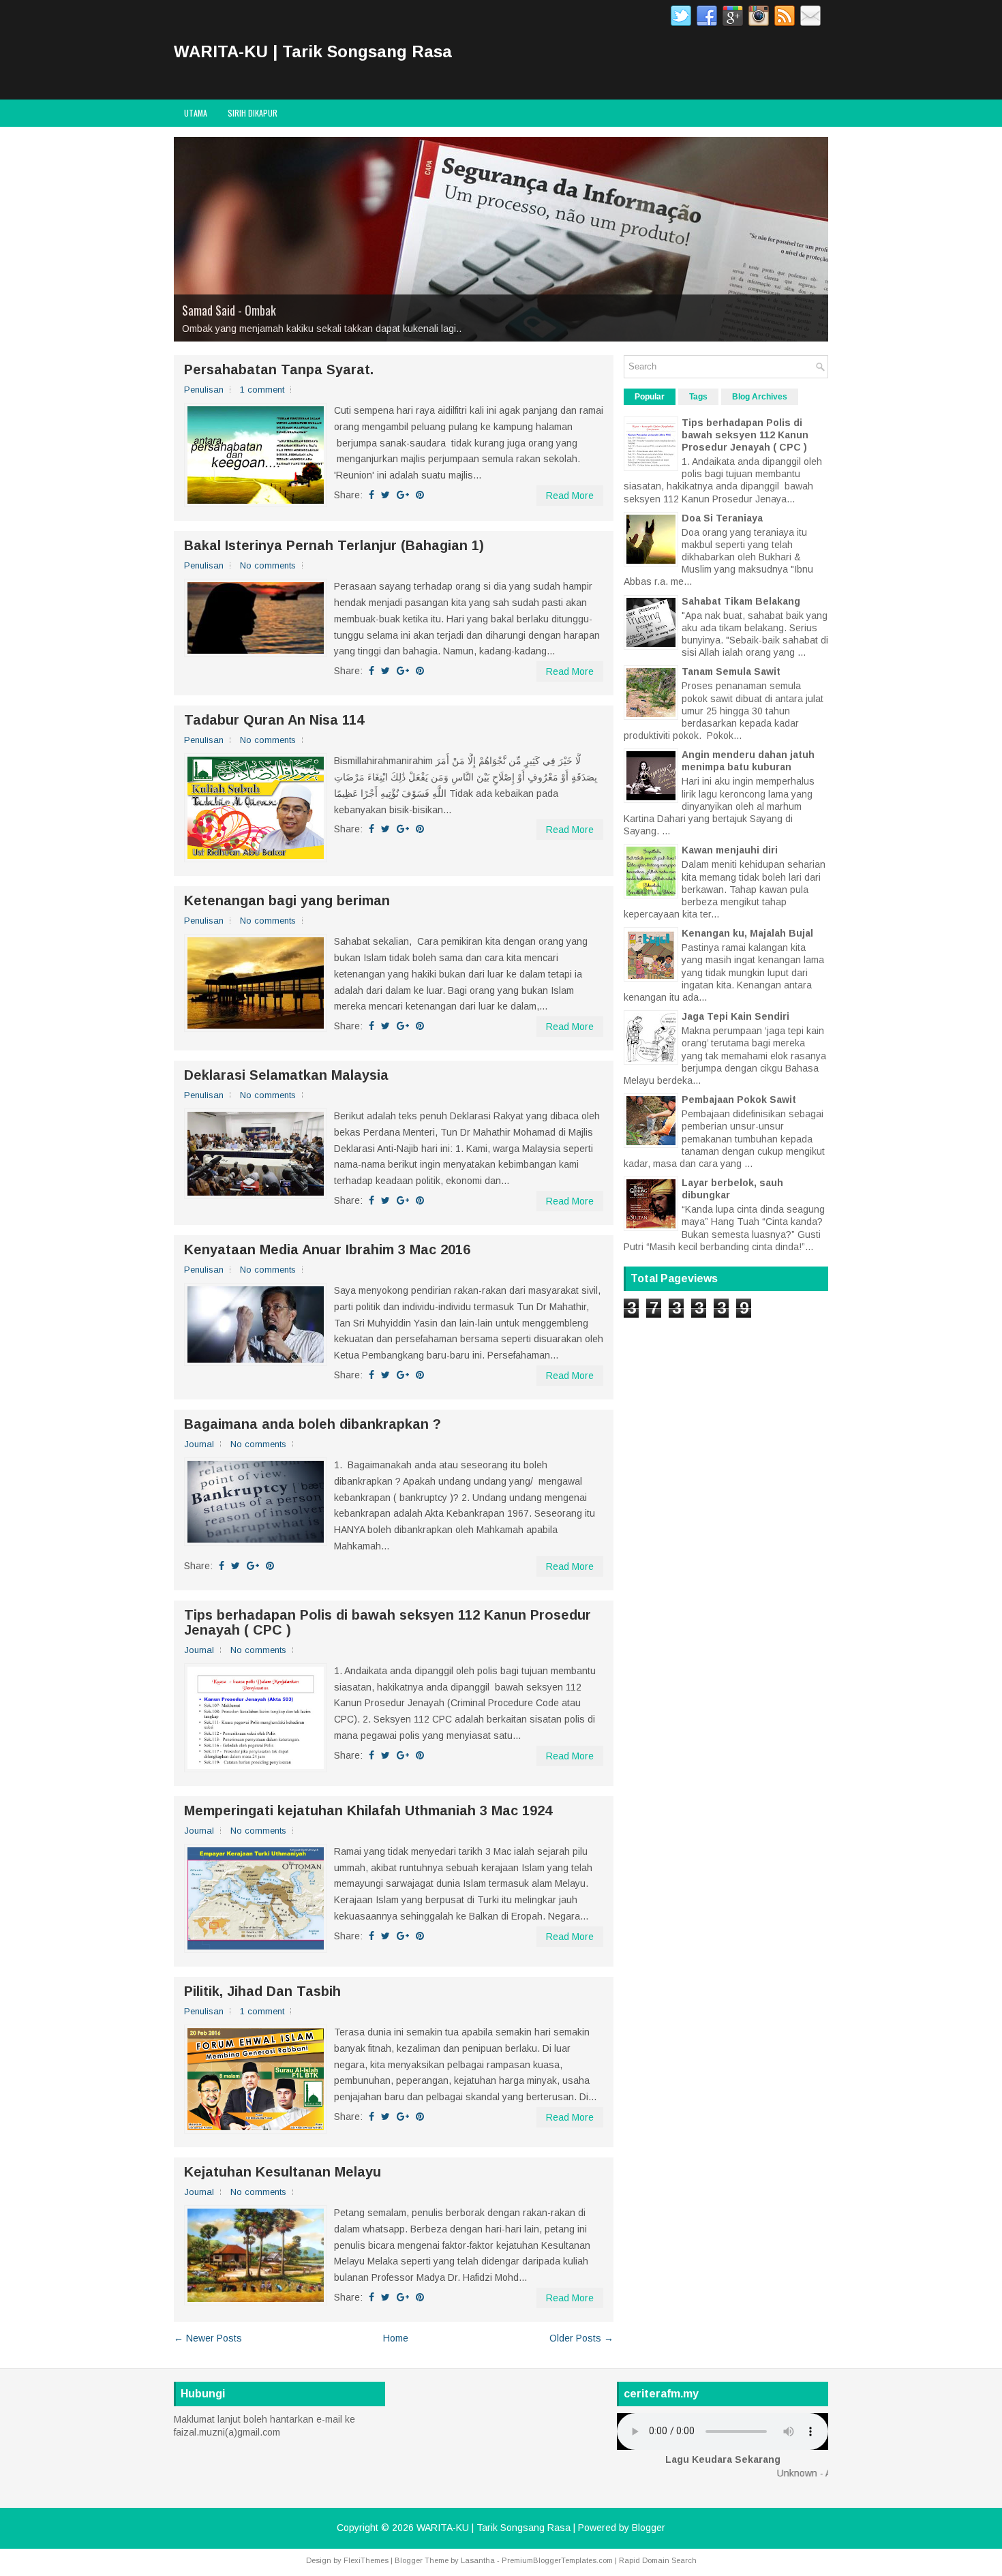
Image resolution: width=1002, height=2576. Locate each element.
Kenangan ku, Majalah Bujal (747, 933)
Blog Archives (760, 397)
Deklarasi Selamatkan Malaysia (286, 1075)
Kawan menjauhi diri (730, 850)
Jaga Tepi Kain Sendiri (735, 1016)
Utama (196, 113)
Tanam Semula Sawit (731, 671)
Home (396, 2338)
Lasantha (478, 2560)
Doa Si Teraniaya (722, 518)
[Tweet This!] (385, 495)
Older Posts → (581, 2338)
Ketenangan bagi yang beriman (287, 900)
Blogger (649, 2528)
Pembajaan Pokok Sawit (739, 1100)
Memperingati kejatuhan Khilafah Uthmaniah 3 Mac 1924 (368, 1810)
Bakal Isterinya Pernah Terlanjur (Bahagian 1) (334, 545)
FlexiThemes (366, 2560)
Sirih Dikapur (253, 113)
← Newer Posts (208, 2338)
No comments (268, 565)
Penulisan (204, 390)
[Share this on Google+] (403, 495)
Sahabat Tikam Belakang (741, 601)
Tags (698, 397)
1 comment (262, 390)
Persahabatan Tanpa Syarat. (279, 369)
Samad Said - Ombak (229, 310)
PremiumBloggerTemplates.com (557, 2560)
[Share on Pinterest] (420, 495)
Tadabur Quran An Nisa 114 (274, 720)
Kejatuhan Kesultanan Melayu (283, 2172)
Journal (199, 1444)
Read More (570, 496)
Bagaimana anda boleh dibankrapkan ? (313, 1424)
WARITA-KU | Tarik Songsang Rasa (313, 51)
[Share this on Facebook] (371, 495)
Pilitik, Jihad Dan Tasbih (262, 1991)
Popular (650, 397)
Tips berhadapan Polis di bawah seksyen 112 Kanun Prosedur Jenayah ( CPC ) (388, 1622)
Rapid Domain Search (658, 2560)
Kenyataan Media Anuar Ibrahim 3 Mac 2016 (327, 1249)
